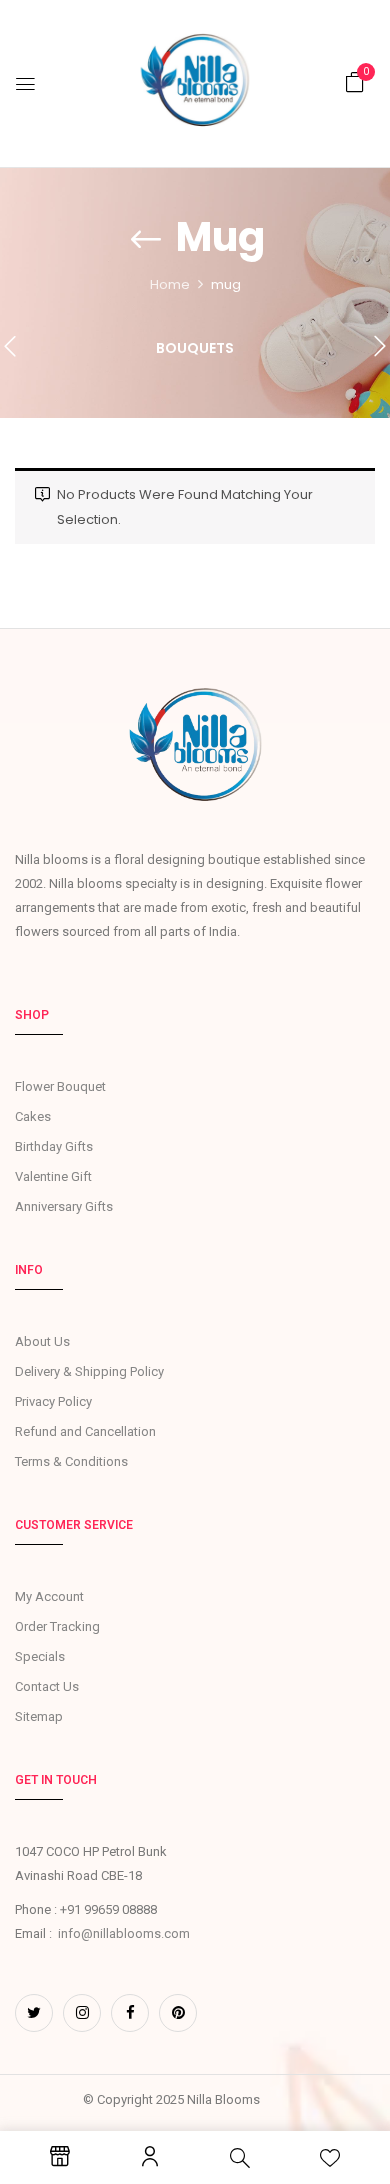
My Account (49, 1596)
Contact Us (47, 1686)
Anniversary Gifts (64, 1206)
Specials (40, 1656)
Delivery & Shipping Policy (89, 1371)
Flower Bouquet (60, 1086)
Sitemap (39, 1716)
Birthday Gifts (54, 1146)
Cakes (33, 1116)
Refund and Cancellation (85, 1431)
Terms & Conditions (71, 1461)
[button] (355, 82)
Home (170, 284)
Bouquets (195, 349)
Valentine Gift (53, 1176)
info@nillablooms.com (124, 1933)
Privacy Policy (53, 1401)
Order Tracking (57, 1626)
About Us (42, 1341)
